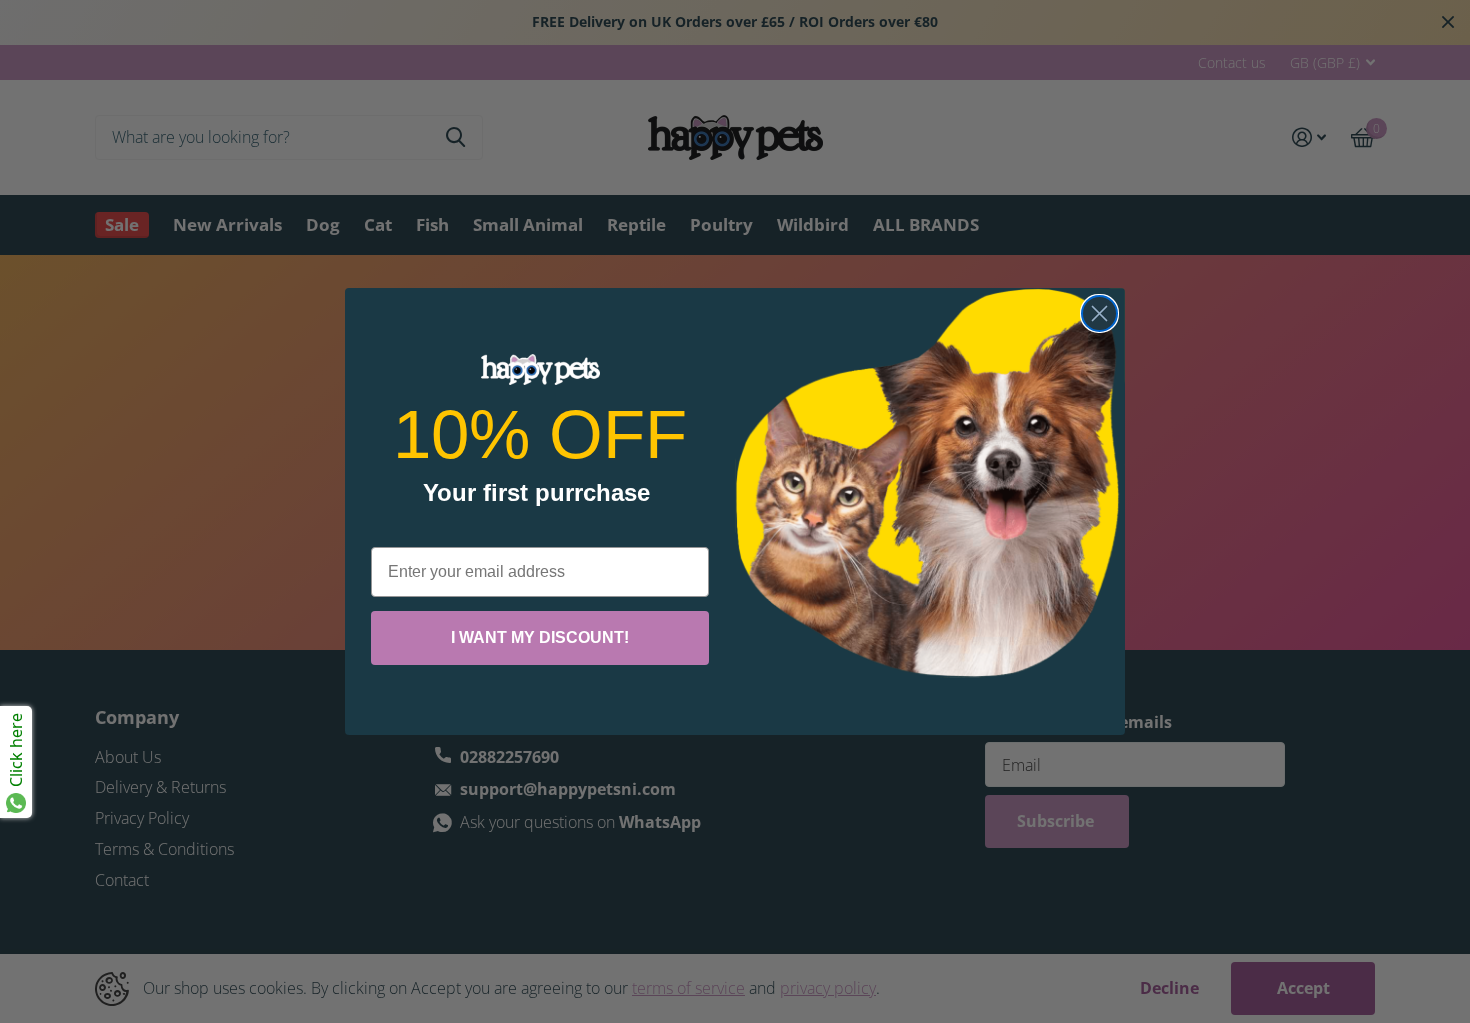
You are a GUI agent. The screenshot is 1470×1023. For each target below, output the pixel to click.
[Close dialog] (1099, 313)
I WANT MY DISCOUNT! (540, 637)
